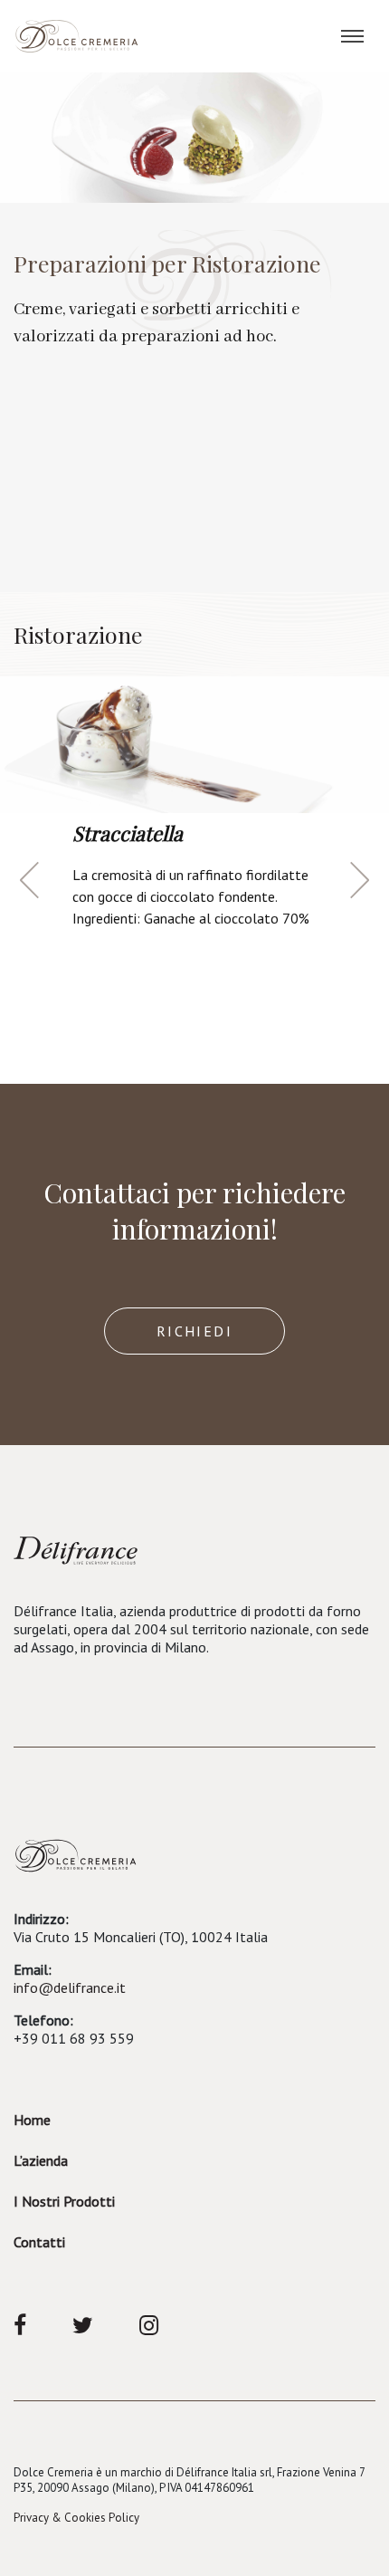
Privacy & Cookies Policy (76, 2518)
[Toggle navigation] (352, 36)
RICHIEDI (194, 1331)
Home (32, 2120)
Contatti (39, 2242)
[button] (29, 880)
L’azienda (41, 2160)
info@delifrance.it (70, 1987)
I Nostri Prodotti (64, 2201)
